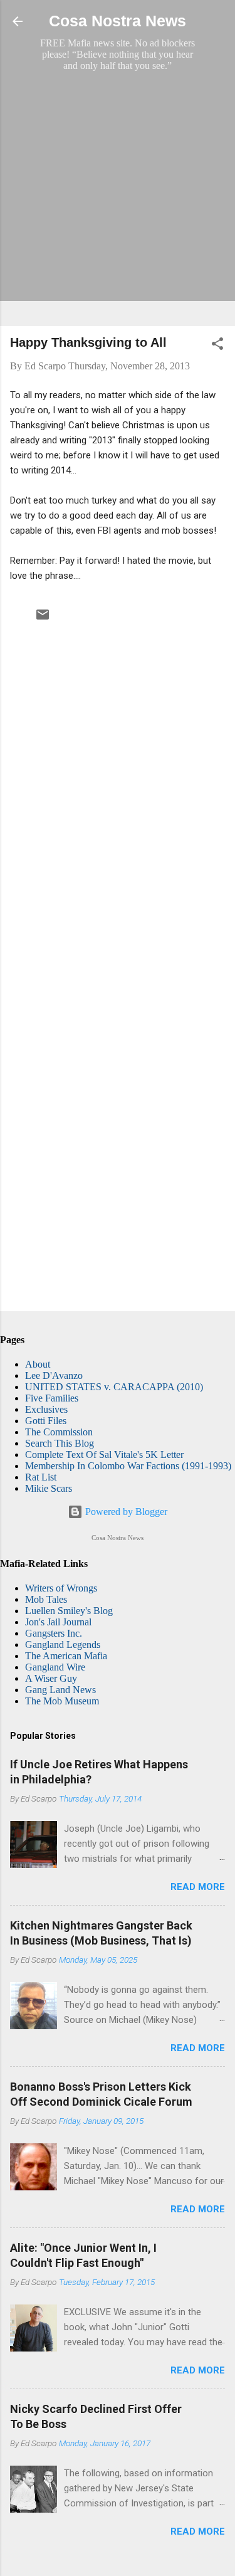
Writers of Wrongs (61, 1588)
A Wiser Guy (51, 1678)
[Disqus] (118, 794)
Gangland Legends (63, 1644)
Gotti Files (46, 1421)
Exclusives (46, 1409)
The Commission (59, 1432)
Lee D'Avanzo (54, 1375)
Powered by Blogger (125, 1512)
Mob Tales (46, 1599)
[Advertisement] (118, 198)
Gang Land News (60, 1690)
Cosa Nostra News (118, 21)
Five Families (52, 1398)
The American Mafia (66, 1656)
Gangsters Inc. (54, 1633)
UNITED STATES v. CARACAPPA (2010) (114, 1387)
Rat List (41, 1477)
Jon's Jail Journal (58, 1622)
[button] (217, 346)
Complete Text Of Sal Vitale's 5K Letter (104, 1454)
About (38, 1364)
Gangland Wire (55, 1667)
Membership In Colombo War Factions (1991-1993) (128, 1466)
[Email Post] (43, 619)
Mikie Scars (49, 1488)
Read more (198, 1887)
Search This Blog (60, 1443)
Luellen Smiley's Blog (69, 1611)
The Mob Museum (62, 1701)
